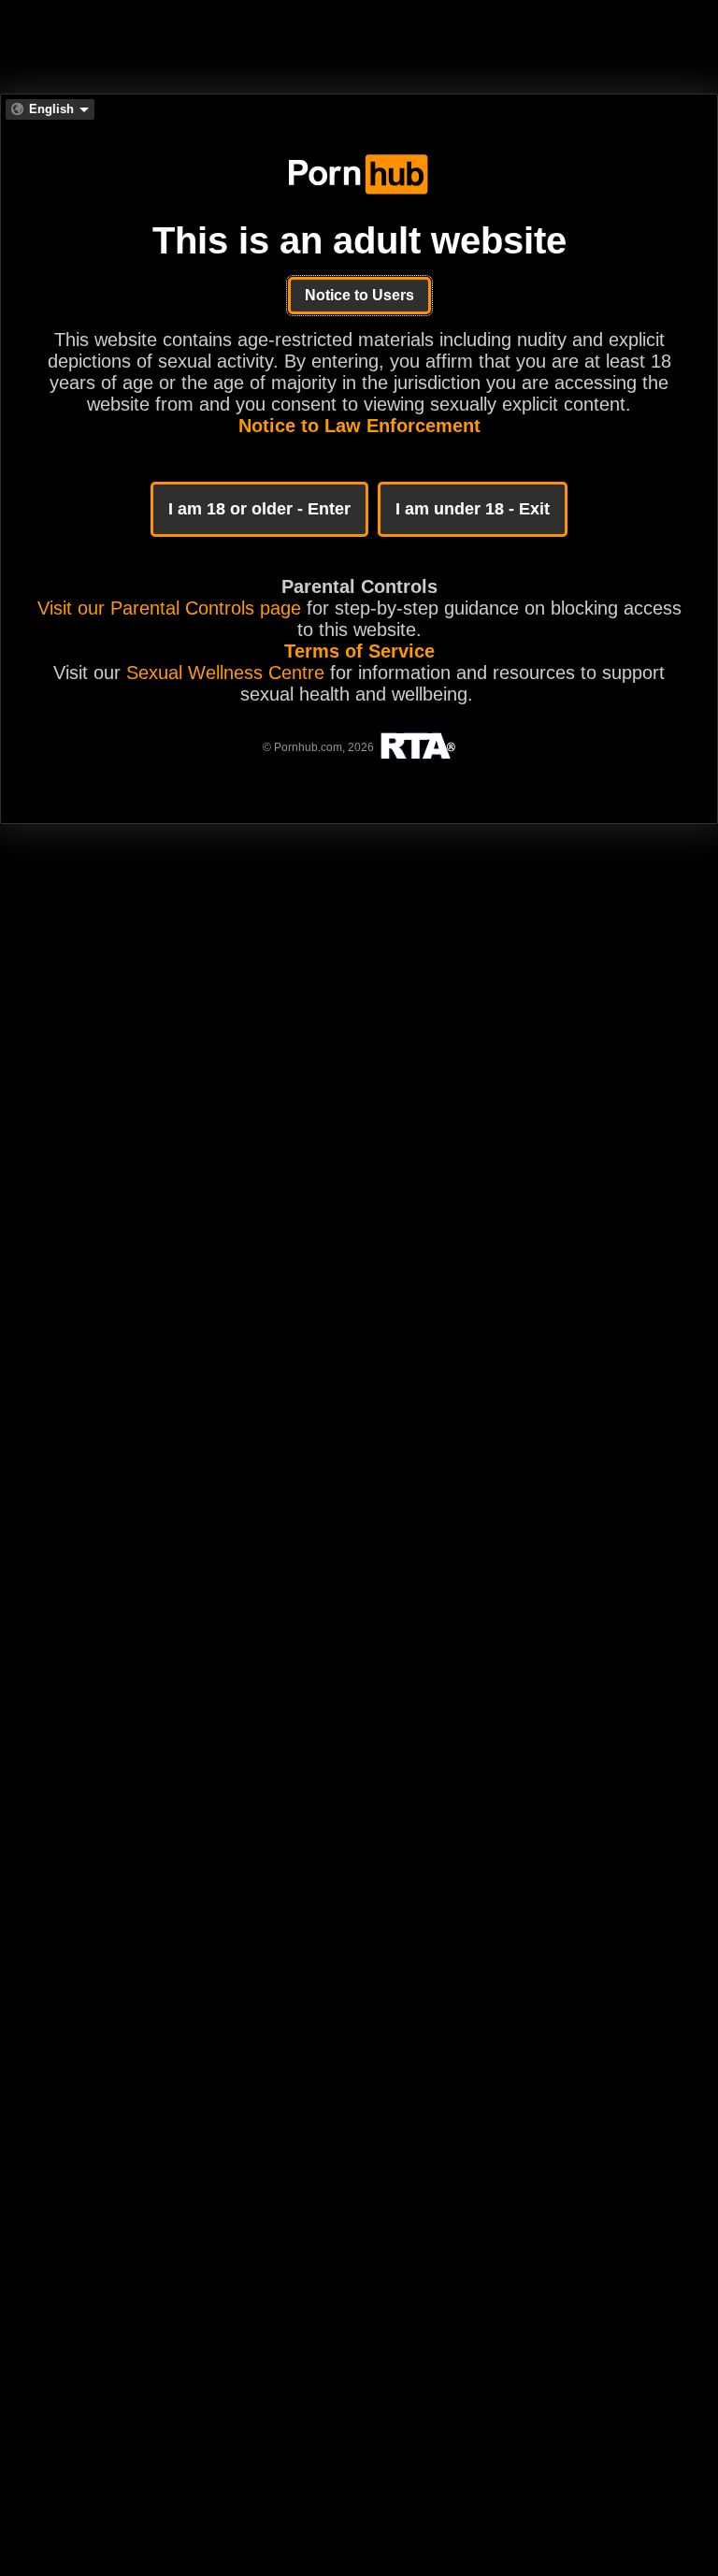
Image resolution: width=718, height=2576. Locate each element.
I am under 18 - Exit (473, 509)
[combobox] (50, 109)
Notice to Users (359, 295)
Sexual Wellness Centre (225, 673)
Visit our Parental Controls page (169, 608)
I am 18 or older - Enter (259, 509)
